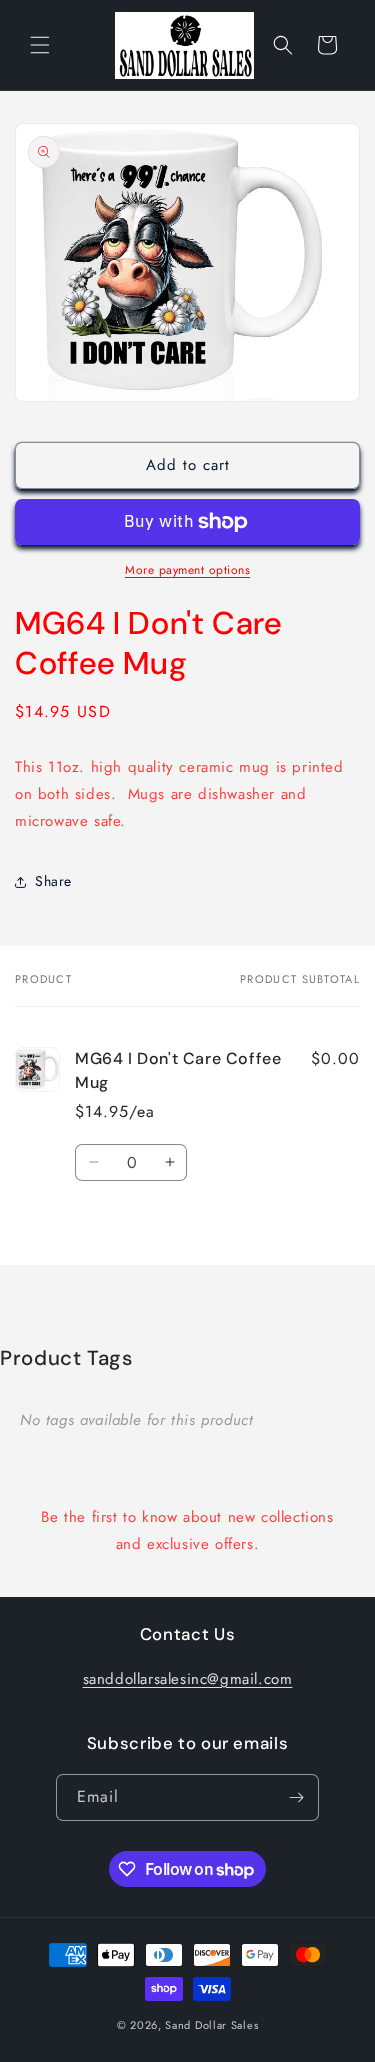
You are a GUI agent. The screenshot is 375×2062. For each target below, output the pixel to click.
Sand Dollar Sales (211, 2025)
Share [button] (53, 881)
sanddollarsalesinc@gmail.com (188, 1679)
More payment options (187, 570)
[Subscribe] (296, 1797)
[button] (40, 45)
